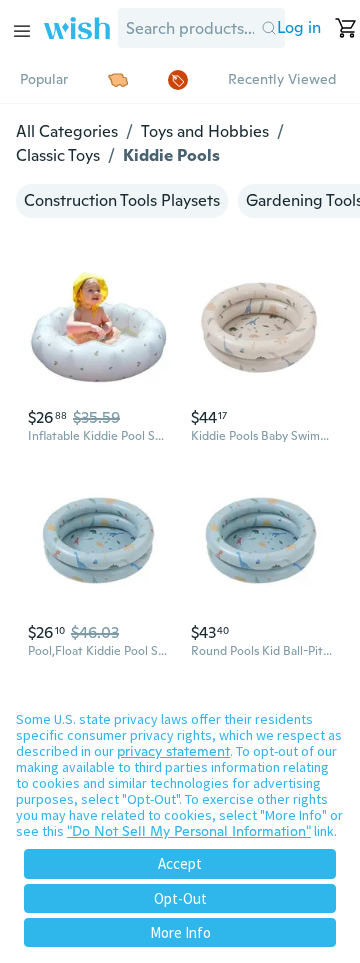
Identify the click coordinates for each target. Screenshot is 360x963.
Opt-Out (180, 898)
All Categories (67, 131)
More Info (180, 932)
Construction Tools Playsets (122, 200)
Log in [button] (299, 27)
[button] (269, 28)
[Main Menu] (22, 31)
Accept (180, 863)
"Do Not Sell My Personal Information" (189, 831)
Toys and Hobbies (205, 131)
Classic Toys (58, 155)
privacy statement (173, 751)
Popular (44, 79)
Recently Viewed (282, 79)
